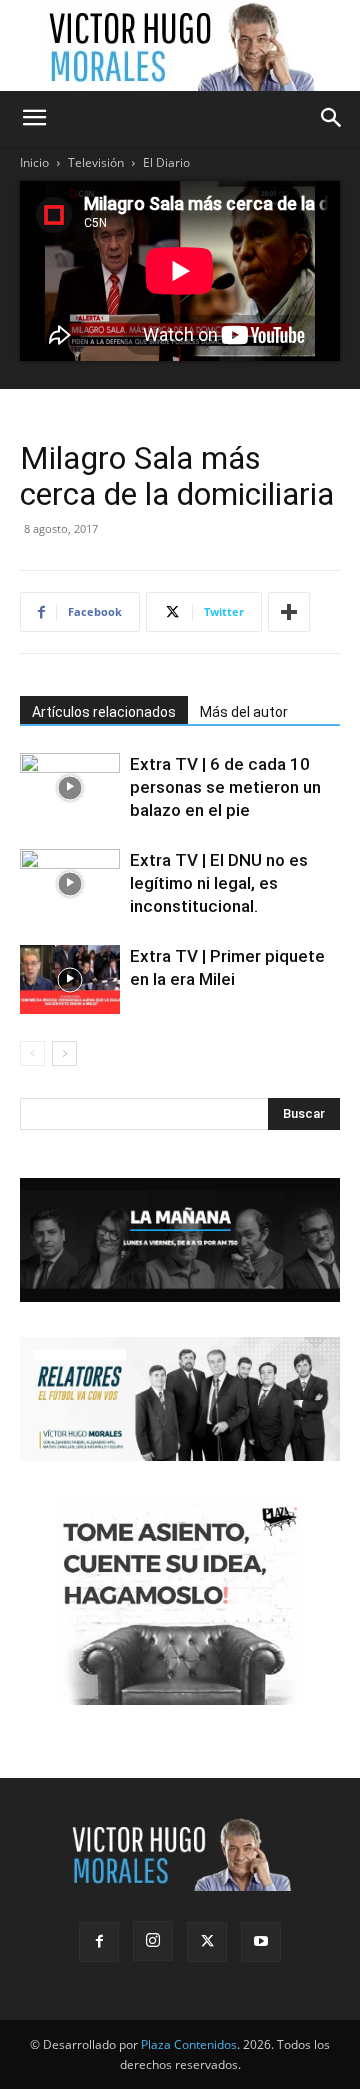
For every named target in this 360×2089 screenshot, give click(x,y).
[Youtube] (261, 1942)
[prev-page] (32, 1053)
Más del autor (244, 712)
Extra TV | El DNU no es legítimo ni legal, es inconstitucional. (219, 883)
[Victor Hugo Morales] (180, 46)
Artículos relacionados (104, 712)
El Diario (166, 162)
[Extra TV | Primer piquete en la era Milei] (70, 979)
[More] (289, 612)
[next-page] (64, 1053)
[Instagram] (153, 1941)
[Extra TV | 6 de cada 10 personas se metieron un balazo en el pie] (70, 787)
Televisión (96, 162)
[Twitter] (207, 1942)
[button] (34, 118)
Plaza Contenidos (189, 2044)
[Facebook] (99, 1942)
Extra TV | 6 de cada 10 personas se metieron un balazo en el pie (225, 787)
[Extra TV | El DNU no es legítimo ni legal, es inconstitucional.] (70, 883)
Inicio (34, 162)
